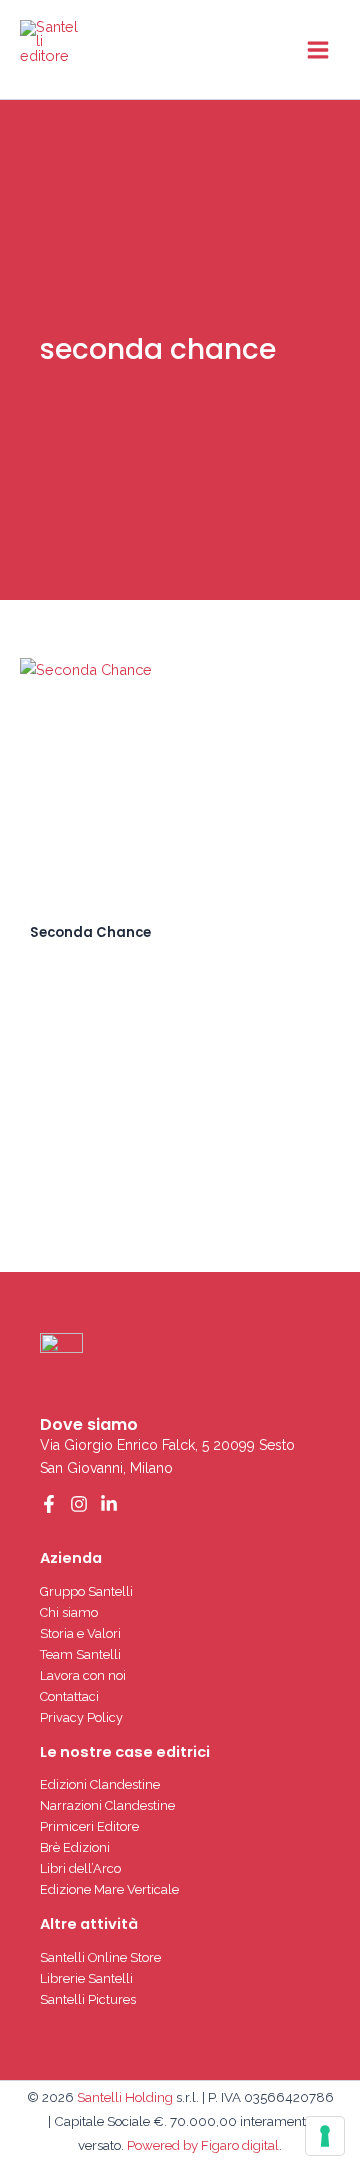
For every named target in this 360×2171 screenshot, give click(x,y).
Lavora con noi (83, 1675)
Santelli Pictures (88, 1999)
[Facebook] (49, 1504)
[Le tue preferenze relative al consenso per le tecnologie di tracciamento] (325, 2136)
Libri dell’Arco (80, 1868)
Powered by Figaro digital (201, 2145)
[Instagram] (79, 1504)
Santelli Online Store (100, 1957)
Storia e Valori (80, 1633)
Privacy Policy (81, 1717)
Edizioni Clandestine (100, 1784)
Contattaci (69, 1696)
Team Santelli (80, 1654)
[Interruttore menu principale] (318, 49)
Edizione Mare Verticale (109, 1889)
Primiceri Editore (89, 1826)
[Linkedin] (109, 1504)
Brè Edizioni (75, 1847)
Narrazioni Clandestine (107, 1805)
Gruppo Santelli (86, 1591)
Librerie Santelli (86, 1978)
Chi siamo (69, 1612)
